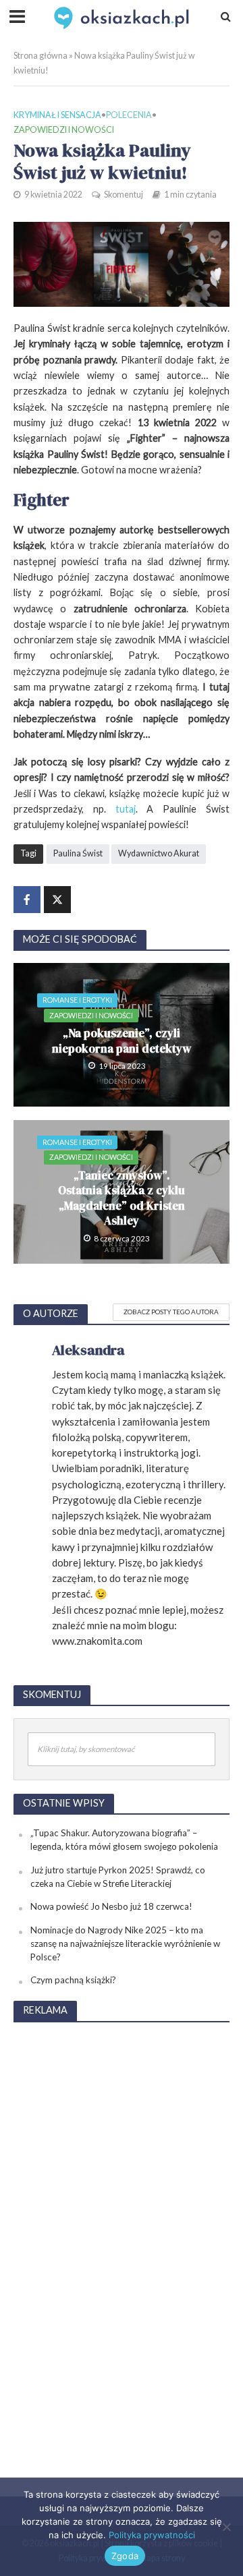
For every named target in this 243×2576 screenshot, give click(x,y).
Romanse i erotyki (77, 1000)
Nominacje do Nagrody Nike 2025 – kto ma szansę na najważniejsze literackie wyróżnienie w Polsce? (125, 1943)
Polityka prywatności (152, 2535)
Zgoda (125, 2556)
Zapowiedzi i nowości (64, 130)
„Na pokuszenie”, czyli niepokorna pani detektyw (122, 1041)
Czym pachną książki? (73, 1980)
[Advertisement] (122, 2237)
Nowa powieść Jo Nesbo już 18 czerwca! (111, 1906)
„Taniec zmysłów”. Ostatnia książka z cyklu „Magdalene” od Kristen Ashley (122, 1198)
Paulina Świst (78, 853)
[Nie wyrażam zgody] (226, 2527)
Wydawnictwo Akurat (159, 853)
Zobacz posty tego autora (171, 1312)
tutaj (126, 809)
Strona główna (40, 56)
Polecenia (129, 115)
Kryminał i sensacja (57, 115)
